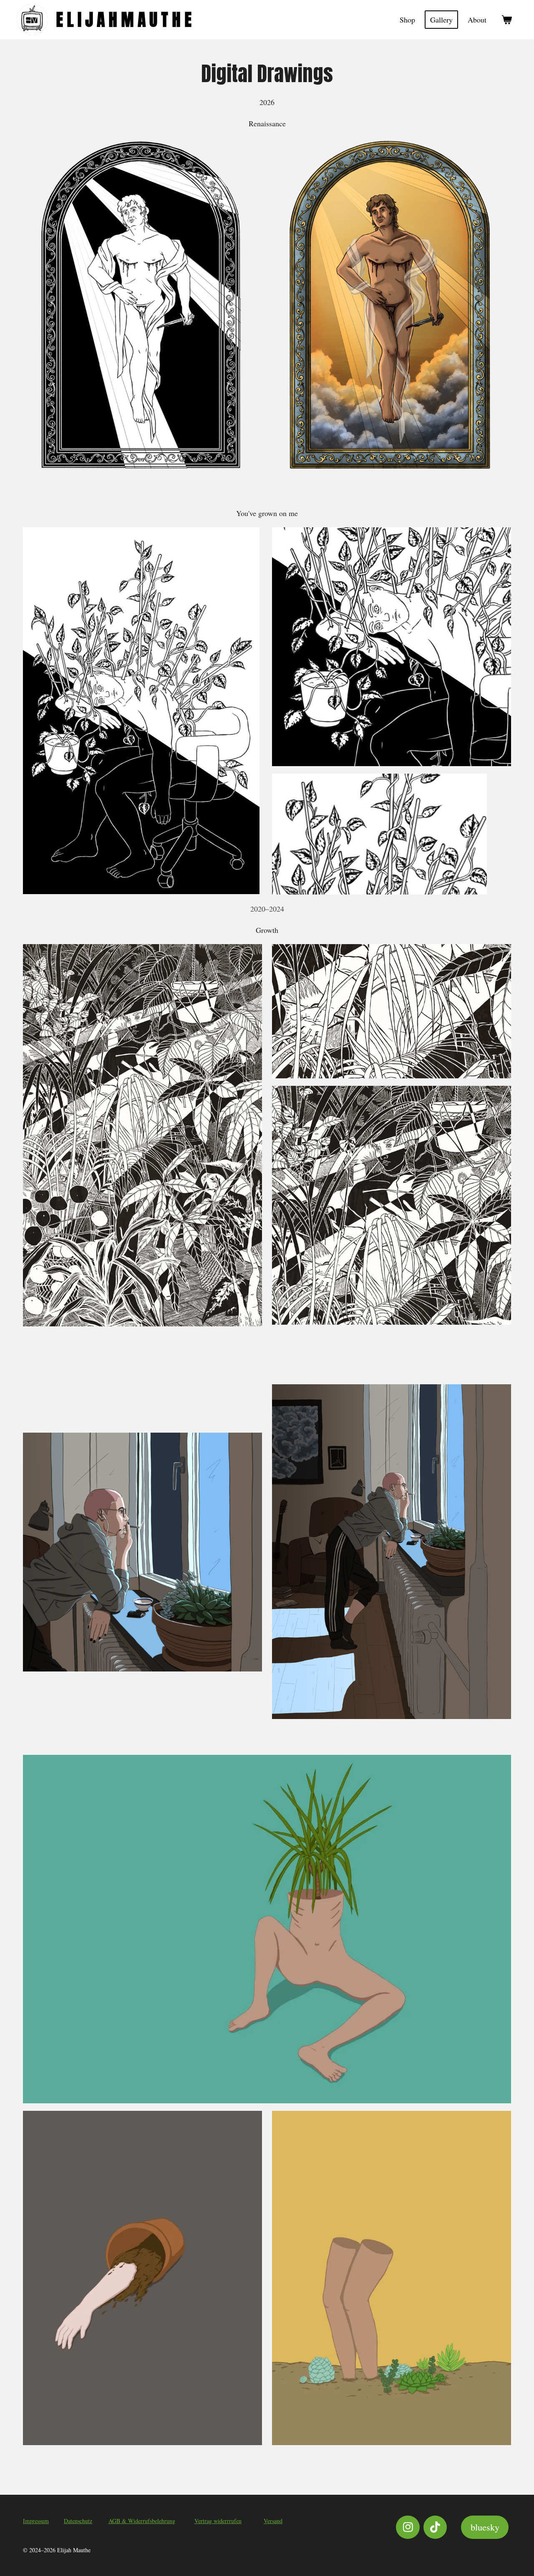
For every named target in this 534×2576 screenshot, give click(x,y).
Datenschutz (78, 2521)
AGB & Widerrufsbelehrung (142, 2521)
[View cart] (507, 20)
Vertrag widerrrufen (218, 2521)
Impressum (36, 2521)
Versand (273, 2521)
